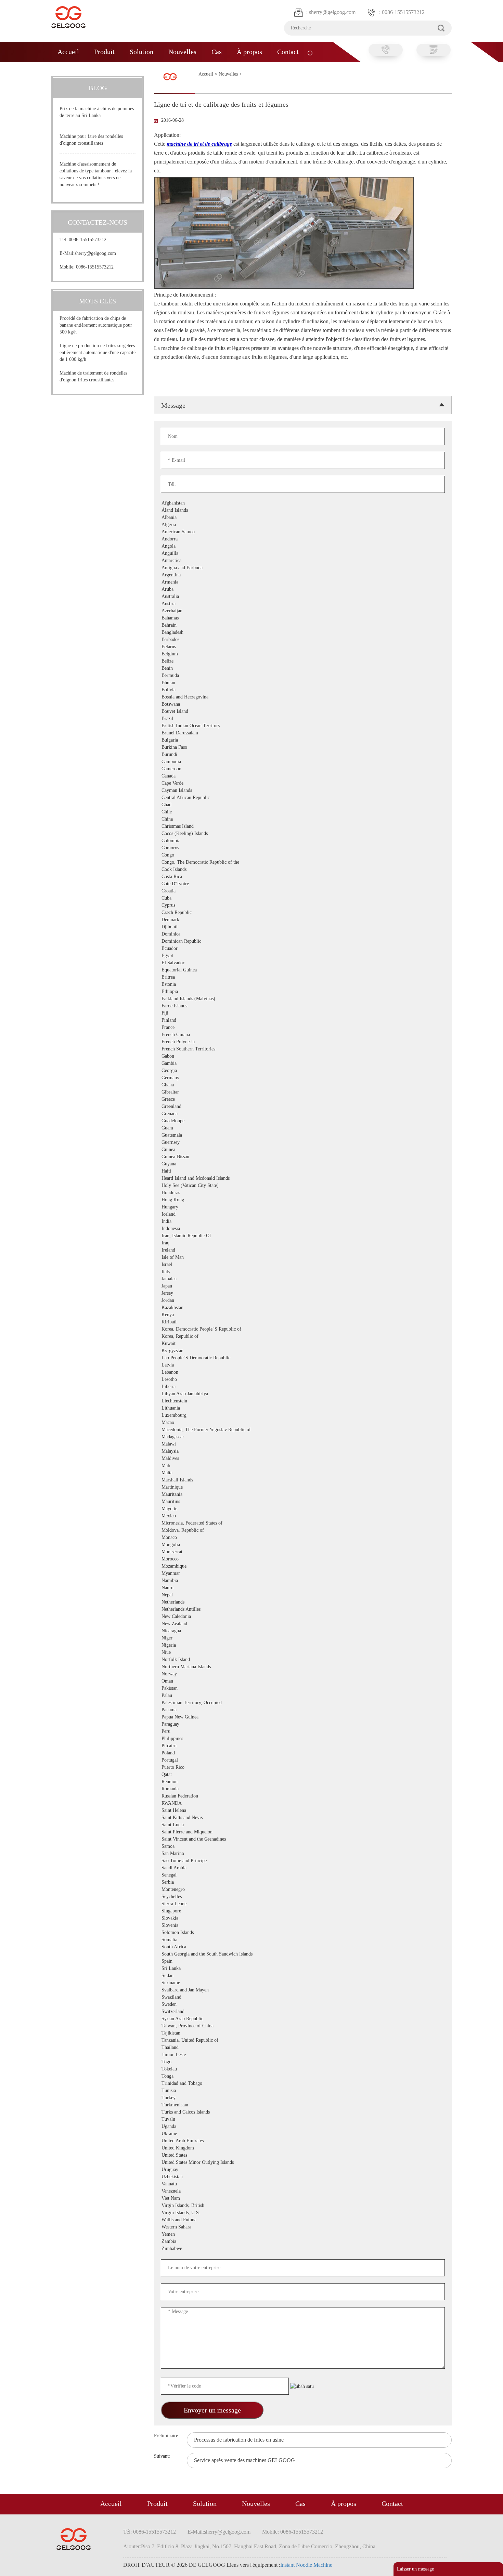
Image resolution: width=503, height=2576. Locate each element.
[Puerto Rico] (198, 1768)
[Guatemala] (198, 1135)
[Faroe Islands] (198, 1006)
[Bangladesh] (198, 633)
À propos (249, 52)
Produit (104, 52)
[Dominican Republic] (198, 942)
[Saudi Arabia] (198, 1868)
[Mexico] (198, 1516)
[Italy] (198, 1272)
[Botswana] (198, 704)
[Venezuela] (198, 2191)
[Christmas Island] (198, 827)
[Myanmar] (198, 1574)
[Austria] (198, 604)
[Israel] (198, 1265)
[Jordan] (198, 1301)
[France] (198, 1028)
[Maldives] (198, 1459)
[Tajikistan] (198, 2033)
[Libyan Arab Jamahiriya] (198, 1394)
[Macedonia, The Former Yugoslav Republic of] (198, 1430)
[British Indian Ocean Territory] (198, 726)
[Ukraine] (198, 2134)
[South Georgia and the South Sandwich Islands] (198, 1954)
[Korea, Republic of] (198, 1337)
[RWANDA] (198, 1803)
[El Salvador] (198, 963)
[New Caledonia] (198, 1617)
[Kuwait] (198, 1344)
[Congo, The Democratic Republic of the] (198, 862)
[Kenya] (198, 1315)
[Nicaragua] (198, 1631)
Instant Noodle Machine (306, 2565)
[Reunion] (198, 1782)
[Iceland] (198, 1214)
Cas (217, 52)
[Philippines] (198, 1739)
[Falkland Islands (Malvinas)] (198, 999)
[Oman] (198, 1681)
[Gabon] (198, 1056)
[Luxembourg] (198, 1416)
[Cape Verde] (198, 783)
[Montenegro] (198, 1890)
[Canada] (198, 776)
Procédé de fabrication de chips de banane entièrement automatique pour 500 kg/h (96, 325)
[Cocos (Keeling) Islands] (198, 834)
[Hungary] (198, 1207)
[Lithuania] (198, 1408)
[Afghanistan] (198, 503)
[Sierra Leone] (198, 1904)
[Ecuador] (198, 949)
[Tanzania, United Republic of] (198, 2041)
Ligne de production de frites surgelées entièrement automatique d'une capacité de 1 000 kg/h (98, 352)
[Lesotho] (198, 1380)
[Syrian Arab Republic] (198, 2019)
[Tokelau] (198, 2069)
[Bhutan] (198, 683)
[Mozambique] (198, 1566)
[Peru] (198, 1732)
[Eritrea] (198, 977)
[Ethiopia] (198, 992)
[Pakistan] (198, 1689)
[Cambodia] (198, 762)
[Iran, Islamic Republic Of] (198, 1236)
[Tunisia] (198, 2091)
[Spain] (198, 1962)
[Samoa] (198, 1847)
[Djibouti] (198, 927)
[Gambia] (198, 1064)
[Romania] (198, 1789)
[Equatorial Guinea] (198, 970)
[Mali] (198, 1466)
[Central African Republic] (198, 798)
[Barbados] (198, 640)
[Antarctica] (198, 561)
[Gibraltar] (198, 1092)
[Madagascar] (198, 1437)
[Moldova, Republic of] (198, 1531)
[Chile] (198, 812)
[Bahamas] (198, 618)
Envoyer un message (212, 2410)
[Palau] (198, 1696)
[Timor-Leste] (198, 2055)
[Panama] (198, 1710)
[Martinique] (198, 1487)
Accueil (68, 52)
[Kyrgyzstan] (198, 1351)
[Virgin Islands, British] (198, 2206)
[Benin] (198, 669)
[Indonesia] (198, 1229)
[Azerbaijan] (198, 611)
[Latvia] (198, 1365)
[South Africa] (198, 1947)
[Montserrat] (198, 1552)
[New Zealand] (198, 1624)
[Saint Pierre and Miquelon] (198, 1832)
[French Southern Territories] (198, 1049)
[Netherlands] (198, 1602)
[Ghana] (198, 1085)
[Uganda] (198, 2127)
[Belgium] (198, 654)
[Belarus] (198, 647)
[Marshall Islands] (198, 1480)
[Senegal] (198, 1875)
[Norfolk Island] (198, 1660)
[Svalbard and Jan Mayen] (198, 1990)
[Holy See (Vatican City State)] (198, 1186)
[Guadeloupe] (198, 1121)
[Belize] (198, 661)
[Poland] (198, 1753)
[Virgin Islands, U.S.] (198, 2213)
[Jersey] (198, 1293)
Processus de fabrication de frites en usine (239, 2440)
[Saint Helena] (198, 1811)
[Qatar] (198, 1775)
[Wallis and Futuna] (198, 2220)
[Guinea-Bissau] (198, 1157)
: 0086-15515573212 (402, 12)
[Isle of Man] (198, 1258)
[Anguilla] (198, 554)
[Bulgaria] (198, 740)
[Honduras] (198, 1193)
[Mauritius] (198, 1502)
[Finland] (198, 1021)
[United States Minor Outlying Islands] (198, 2163)
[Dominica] (198, 934)
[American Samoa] (198, 532)
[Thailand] (198, 2048)
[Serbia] (198, 1882)
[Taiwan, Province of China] (198, 2026)
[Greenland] (198, 1107)
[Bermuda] (198, 676)
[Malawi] (198, 1444)
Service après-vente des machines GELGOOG (244, 2460)
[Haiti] (198, 1171)
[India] (198, 1222)
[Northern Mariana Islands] (198, 1667)
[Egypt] (198, 956)
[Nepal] (198, 1595)
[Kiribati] (198, 1322)
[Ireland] (198, 1250)
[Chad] (198, 805)
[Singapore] (198, 1911)
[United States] (198, 2155)
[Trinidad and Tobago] (198, 2084)
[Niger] (198, 1638)
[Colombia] (198, 841)
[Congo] (198, 855)
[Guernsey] (198, 1143)
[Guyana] (198, 1164)
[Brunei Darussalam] (198, 733)
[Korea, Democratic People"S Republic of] (198, 1329)
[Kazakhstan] (198, 1308)
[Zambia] (198, 2242)
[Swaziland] (198, 1997)
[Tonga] (198, 2076)
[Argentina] (198, 575)
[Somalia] (198, 1940)
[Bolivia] (198, 690)
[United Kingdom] (198, 2148)
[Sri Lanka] (198, 1969)
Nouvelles (182, 52)
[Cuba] (198, 898)
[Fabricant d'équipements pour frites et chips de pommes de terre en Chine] (68, 14)
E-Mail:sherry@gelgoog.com (88, 253)
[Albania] (198, 518)
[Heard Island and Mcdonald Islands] (198, 1179)
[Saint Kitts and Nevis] (198, 1818)
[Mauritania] (198, 1495)
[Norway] (198, 1674)
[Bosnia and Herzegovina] (198, 697)
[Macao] (198, 1423)
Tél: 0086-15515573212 (83, 240)
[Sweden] (198, 2005)
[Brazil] (198, 719)
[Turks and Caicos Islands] (198, 2112)
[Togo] (198, 2062)
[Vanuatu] (198, 2184)
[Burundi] (198, 755)
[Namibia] (198, 1581)
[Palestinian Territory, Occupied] (198, 1703)
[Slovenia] (198, 1926)
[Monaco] (198, 1538)
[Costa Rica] (198, 877)
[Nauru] (198, 1588)
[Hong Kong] (198, 1200)
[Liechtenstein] (198, 1401)
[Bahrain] (198, 625)
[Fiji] (198, 1013)
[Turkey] (198, 2098)
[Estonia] (198, 985)
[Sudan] (198, 1976)
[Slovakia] (198, 1918)
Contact (288, 52)
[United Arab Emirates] (198, 2141)
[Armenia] (198, 582)
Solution (141, 52)
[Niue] (198, 1653)
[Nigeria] (198, 1645)
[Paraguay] (198, 1724)
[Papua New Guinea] (198, 1717)
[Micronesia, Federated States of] (198, 1523)
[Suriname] (198, 1983)
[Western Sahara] (198, 2227)
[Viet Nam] (198, 2199)
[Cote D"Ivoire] (198, 884)
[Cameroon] (198, 769)
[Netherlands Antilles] (198, 1610)
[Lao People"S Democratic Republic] (198, 1358)
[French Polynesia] (198, 1042)
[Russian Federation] (198, 1796)
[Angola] (198, 546)
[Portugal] (198, 1760)
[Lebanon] (198, 1372)
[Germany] (198, 1078)
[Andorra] (198, 539)
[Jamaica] (198, 1279)
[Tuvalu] (198, 2120)
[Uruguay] (198, 2170)
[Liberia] (198, 1387)
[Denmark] (198, 920)
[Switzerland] (198, 2012)
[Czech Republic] (198, 913)
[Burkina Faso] (198, 748)
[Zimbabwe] (198, 2249)
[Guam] (198, 1128)
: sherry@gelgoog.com (331, 12)
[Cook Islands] (198, 870)
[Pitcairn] (198, 1746)
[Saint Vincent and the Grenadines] (198, 1839)
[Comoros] (198, 848)
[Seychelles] (198, 1897)
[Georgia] (198, 1071)
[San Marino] (198, 1854)
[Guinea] (198, 1150)
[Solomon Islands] (198, 1933)
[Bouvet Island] (198, 712)
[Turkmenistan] (198, 2105)
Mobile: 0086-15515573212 (87, 267)
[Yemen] (198, 2234)
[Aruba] (198, 590)
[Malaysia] (198, 1452)
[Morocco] (198, 1559)
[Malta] (198, 1473)
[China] (198, 819)
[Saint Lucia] (198, 1825)
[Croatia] (198, 891)
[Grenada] (198, 1114)
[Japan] (198, 1286)
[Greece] (198, 1100)
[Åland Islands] (198, 511)
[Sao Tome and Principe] (198, 1861)
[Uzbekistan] (198, 2177)
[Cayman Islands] (198, 791)
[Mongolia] (198, 1545)
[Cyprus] (198, 906)
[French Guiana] (198, 1035)
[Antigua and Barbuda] (198, 568)
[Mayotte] (198, 1509)
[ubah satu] (302, 2387)
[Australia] (198, 597)
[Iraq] (198, 1243)
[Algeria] (198, 525)
